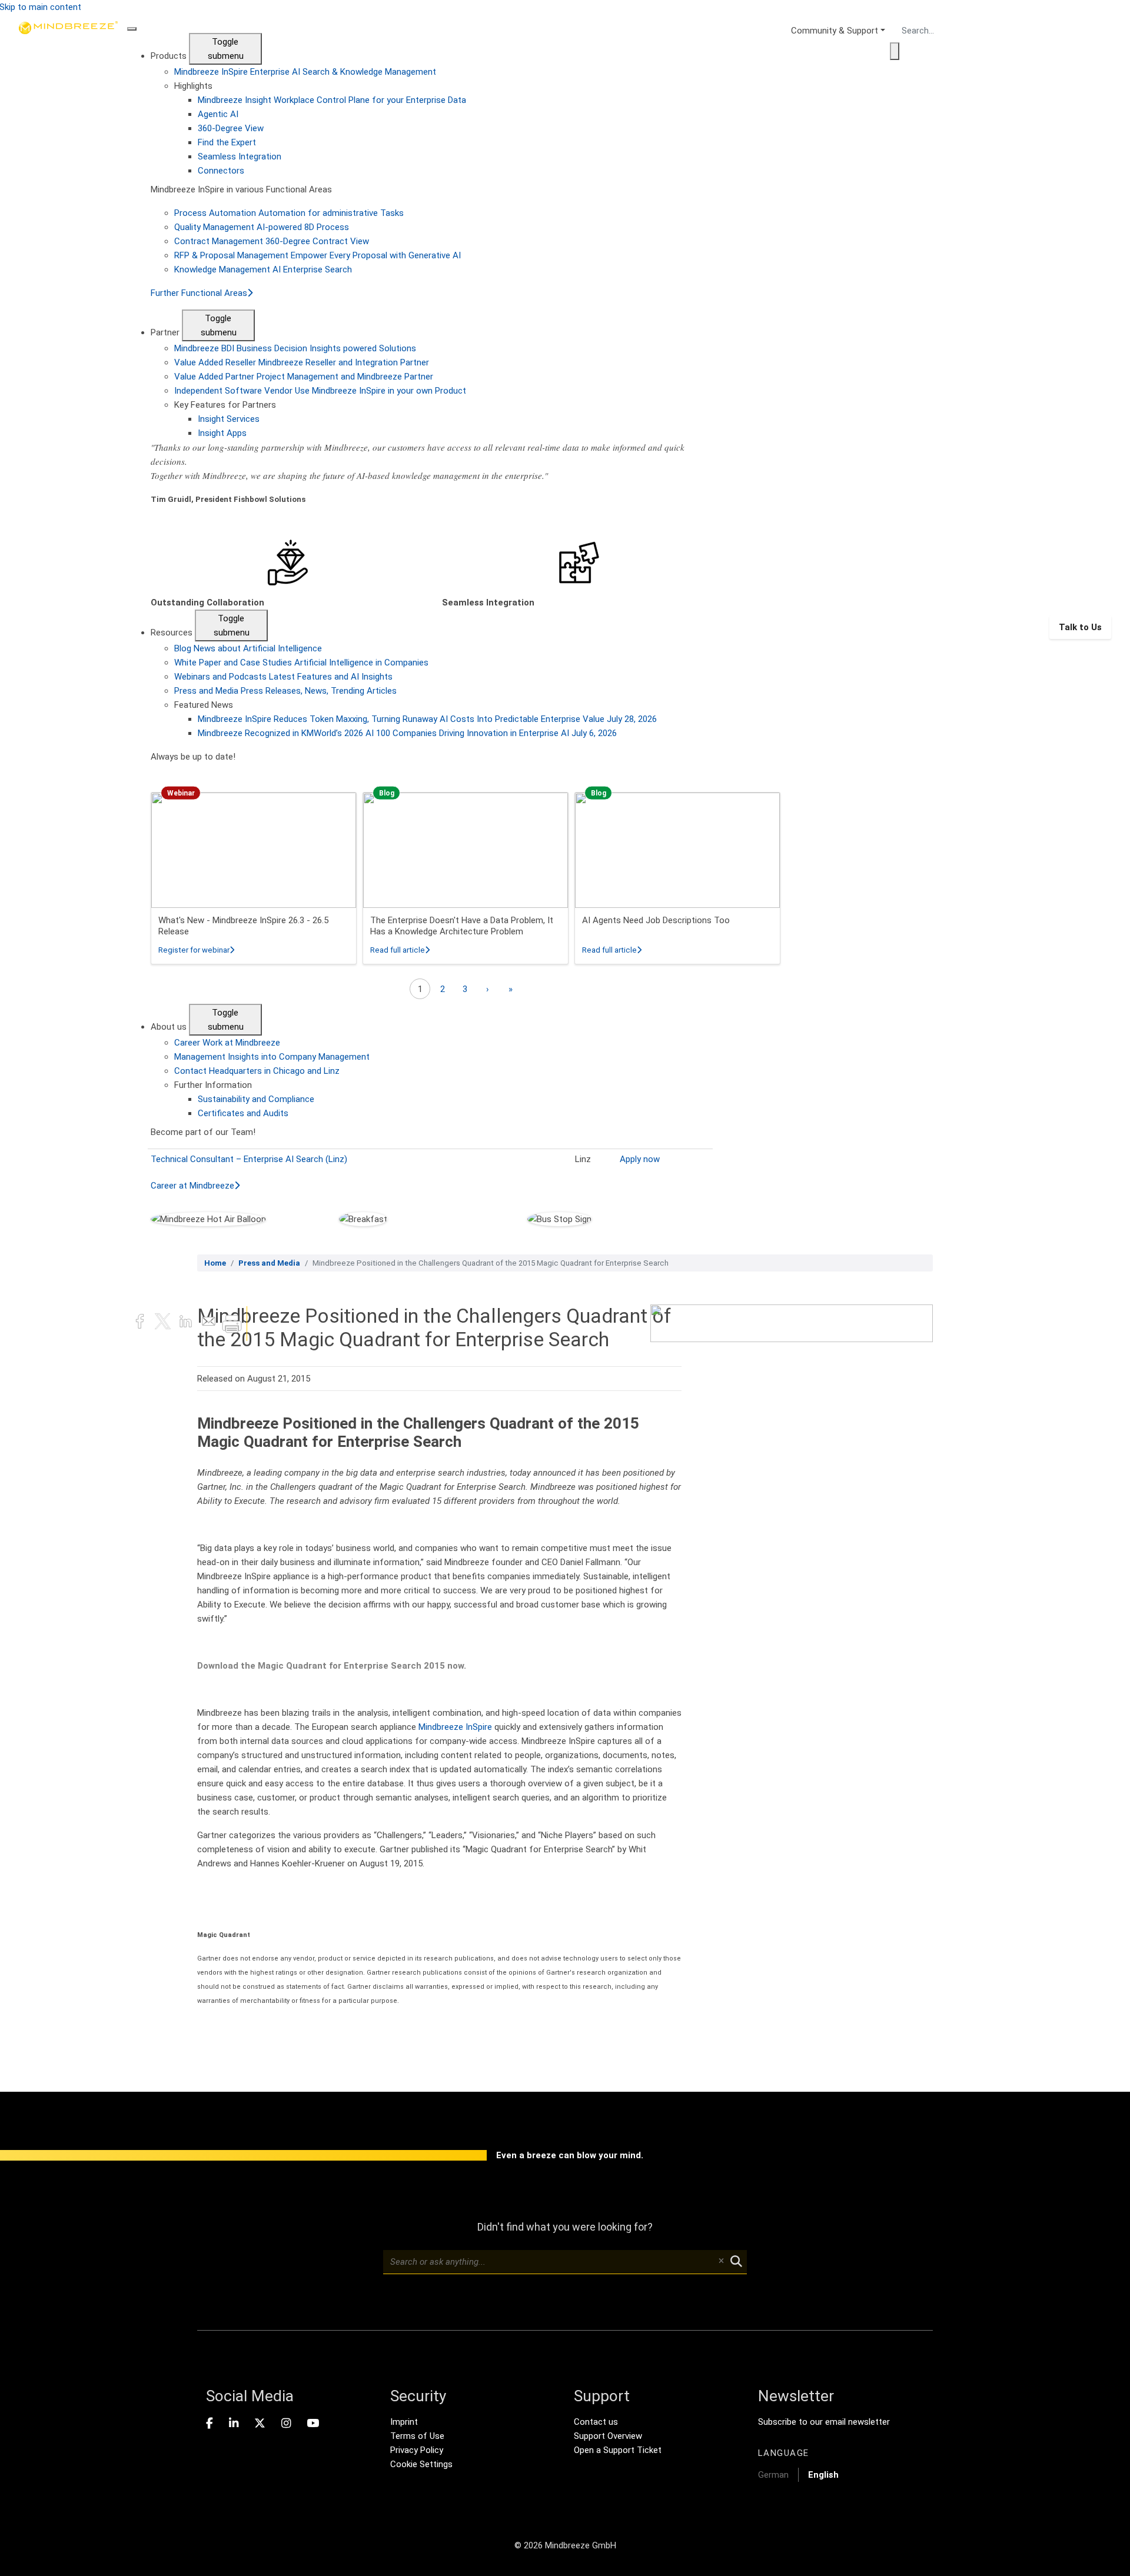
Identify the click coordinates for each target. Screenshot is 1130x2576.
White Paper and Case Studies (301, 663)
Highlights (193, 86)
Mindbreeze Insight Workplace (332, 100)
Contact (257, 1071)
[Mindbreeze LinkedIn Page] (234, 2424)
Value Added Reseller (302, 362)
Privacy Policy (417, 2450)
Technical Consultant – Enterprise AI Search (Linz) (249, 1159)
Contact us (596, 2422)
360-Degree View (231, 128)
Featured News (204, 705)
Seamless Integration (240, 157)
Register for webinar (196, 950)
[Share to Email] (210, 1323)
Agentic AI (218, 114)
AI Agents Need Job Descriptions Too (656, 920)
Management (272, 1057)
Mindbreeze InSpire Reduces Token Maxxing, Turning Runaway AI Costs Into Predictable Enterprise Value (427, 719)
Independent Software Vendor (320, 391)
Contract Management (272, 241)
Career (227, 1043)
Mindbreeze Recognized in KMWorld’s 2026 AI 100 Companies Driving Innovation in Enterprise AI (407, 733)
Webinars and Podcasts (283, 677)
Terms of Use (417, 2436)
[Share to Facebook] (141, 1323)
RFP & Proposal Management (318, 255)
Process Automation (289, 213)
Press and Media (285, 691)
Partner (166, 332)
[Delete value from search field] (721, 2262)
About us (170, 1027)
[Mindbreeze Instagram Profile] (286, 2424)
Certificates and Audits (243, 1113)
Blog (248, 648)
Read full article (400, 950)
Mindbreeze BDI (295, 348)
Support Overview (608, 2436)
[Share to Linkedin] (187, 1323)
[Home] (68, 627)
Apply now (640, 1159)
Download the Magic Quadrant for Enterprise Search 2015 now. (332, 1666)
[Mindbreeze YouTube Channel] (313, 2424)
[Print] (232, 1323)
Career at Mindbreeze (192, 1186)
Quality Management (262, 227)
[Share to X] (164, 1323)
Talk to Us (1080, 627)
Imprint (404, 2422)
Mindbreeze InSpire (305, 72)
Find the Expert (227, 142)
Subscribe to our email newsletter (824, 2422)
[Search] (895, 51)
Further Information (213, 1085)
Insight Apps (222, 433)
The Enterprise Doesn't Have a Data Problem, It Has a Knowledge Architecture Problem (462, 926)
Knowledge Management (263, 269)
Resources (173, 633)
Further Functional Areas (199, 293)
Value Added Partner (304, 377)
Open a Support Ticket (618, 2450)
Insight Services (229, 419)
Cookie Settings (421, 2464)
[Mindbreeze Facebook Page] (210, 2424)
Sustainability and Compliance (256, 1099)
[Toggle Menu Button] (132, 29)
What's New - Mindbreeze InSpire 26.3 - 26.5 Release (243, 926)
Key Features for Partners (225, 405)
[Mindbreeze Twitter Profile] (260, 2424)
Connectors (221, 171)
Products (170, 56)
